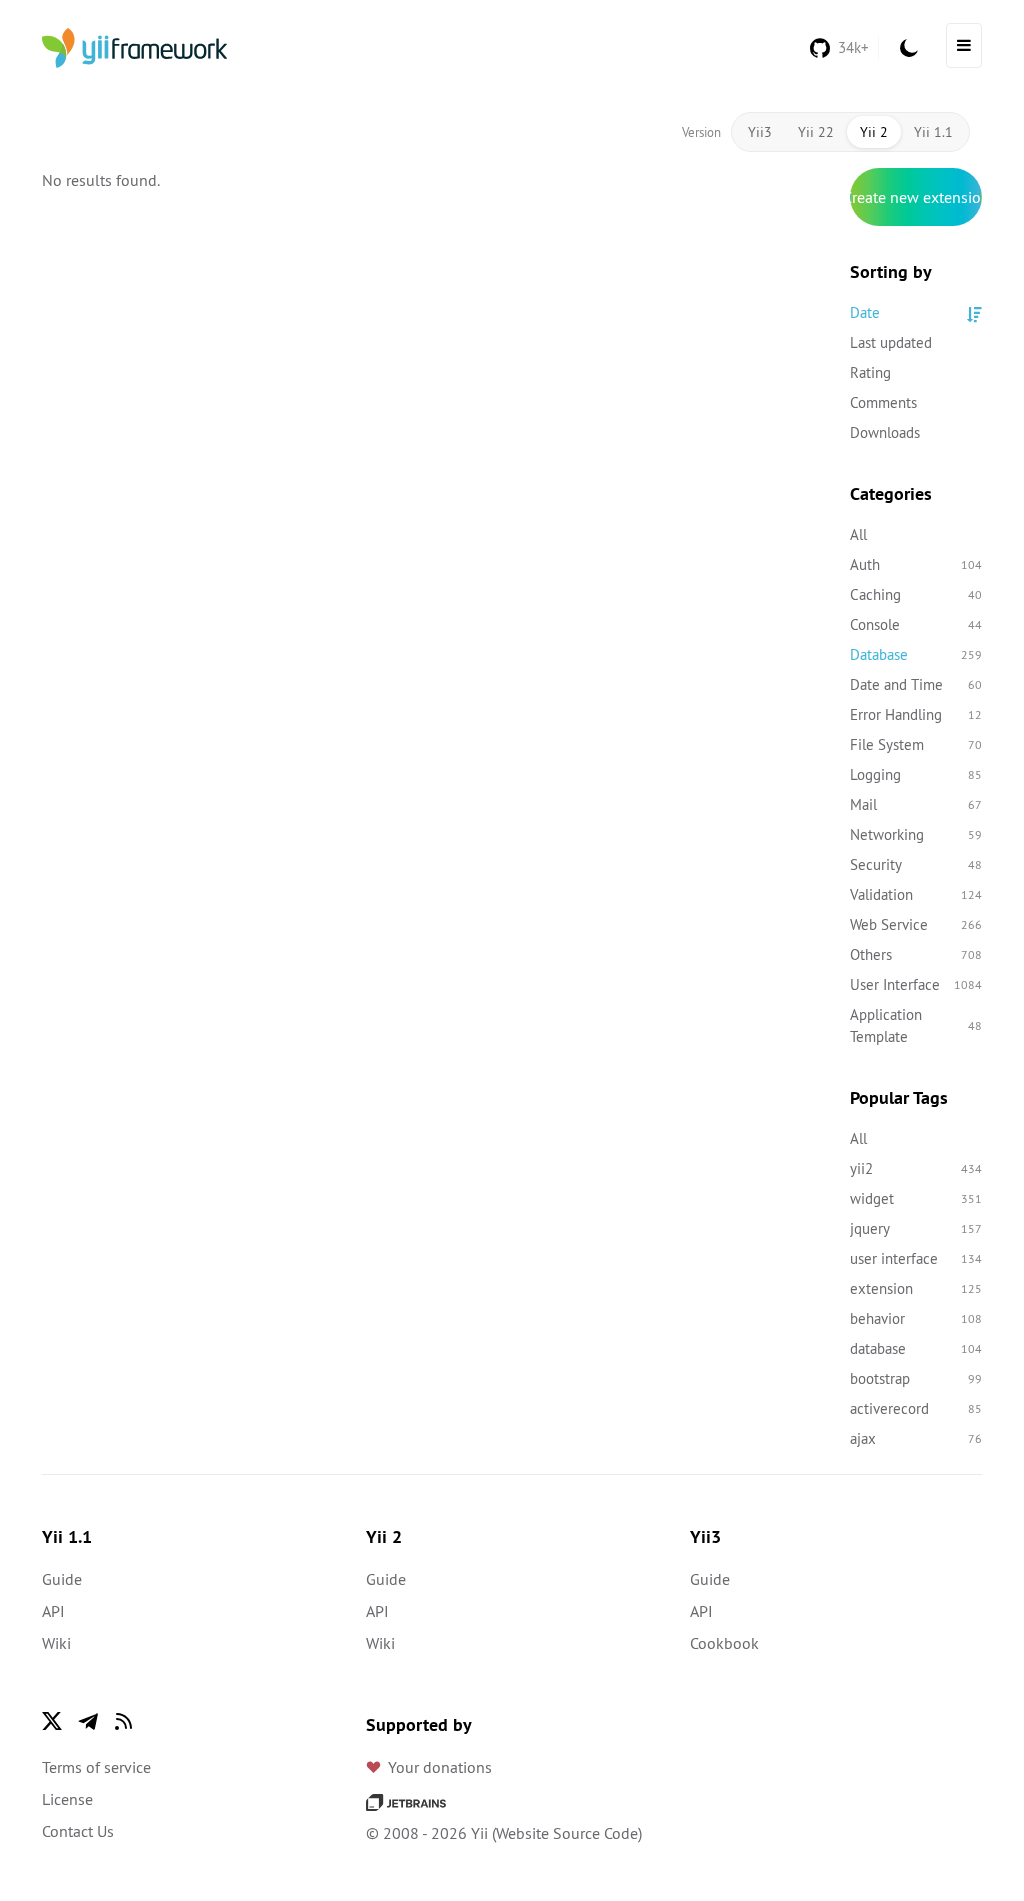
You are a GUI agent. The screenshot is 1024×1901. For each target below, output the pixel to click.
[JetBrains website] (406, 1801)
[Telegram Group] (88, 1721)
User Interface (916, 984)
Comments (883, 402)
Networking (916, 834)
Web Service (916, 924)
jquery (916, 1228)
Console (916, 624)
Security (916, 864)
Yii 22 (816, 132)
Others (916, 954)
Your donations (440, 1767)
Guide (62, 1579)
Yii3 (760, 132)
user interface (916, 1258)
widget (916, 1198)
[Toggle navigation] (964, 45)
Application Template (916, 1025)
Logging (916, 774)
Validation (916, 894)
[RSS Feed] (124, 1721)
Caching (916, 594)
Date (865, 312)
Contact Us (78, 1831)
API (53, 1611)
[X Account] (52, 1721)
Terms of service (96, 1767)
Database (916, 654)
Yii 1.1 (933, 132)
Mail (916, 804)
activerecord (916, 1408)
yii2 (916, 1168)
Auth (916, 564)
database (916, 1348)
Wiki (56, 1643)
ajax (916, 1438)
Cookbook (724, 1643)
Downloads (885, 432)
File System (916, 744)
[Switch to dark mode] (909, 48)
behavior (916, 1318)
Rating (870, 372)
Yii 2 (874, 132)
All (858, 534)
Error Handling (916, 714)
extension (916, 1288)
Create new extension (916, 197)
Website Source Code (567, 1833)
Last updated (891, 342)
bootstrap (916, 1378)
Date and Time (916, 684)
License (67, 1799)
